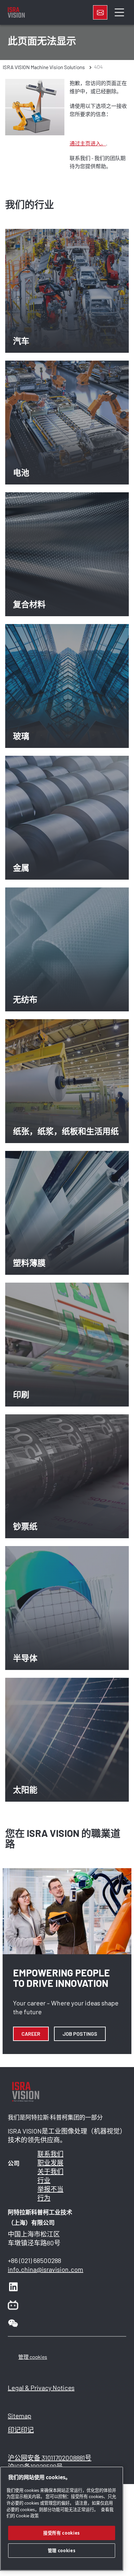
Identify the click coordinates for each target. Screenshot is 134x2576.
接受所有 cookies (62, 2533)
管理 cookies (33, 2357)
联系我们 (50, 2154)
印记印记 (21, 2430)
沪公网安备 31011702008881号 (50, 2458)
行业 (44, 2180)
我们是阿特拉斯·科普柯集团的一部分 (55, 2117)
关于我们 (50, 2171)
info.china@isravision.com (46, 2269)
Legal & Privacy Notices (41, 2388)
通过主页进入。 (88, 143)
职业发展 (50, 2163)
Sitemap (20, 2416)
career (31, 2034)
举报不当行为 (50, 2193)
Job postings (80, 2034)
